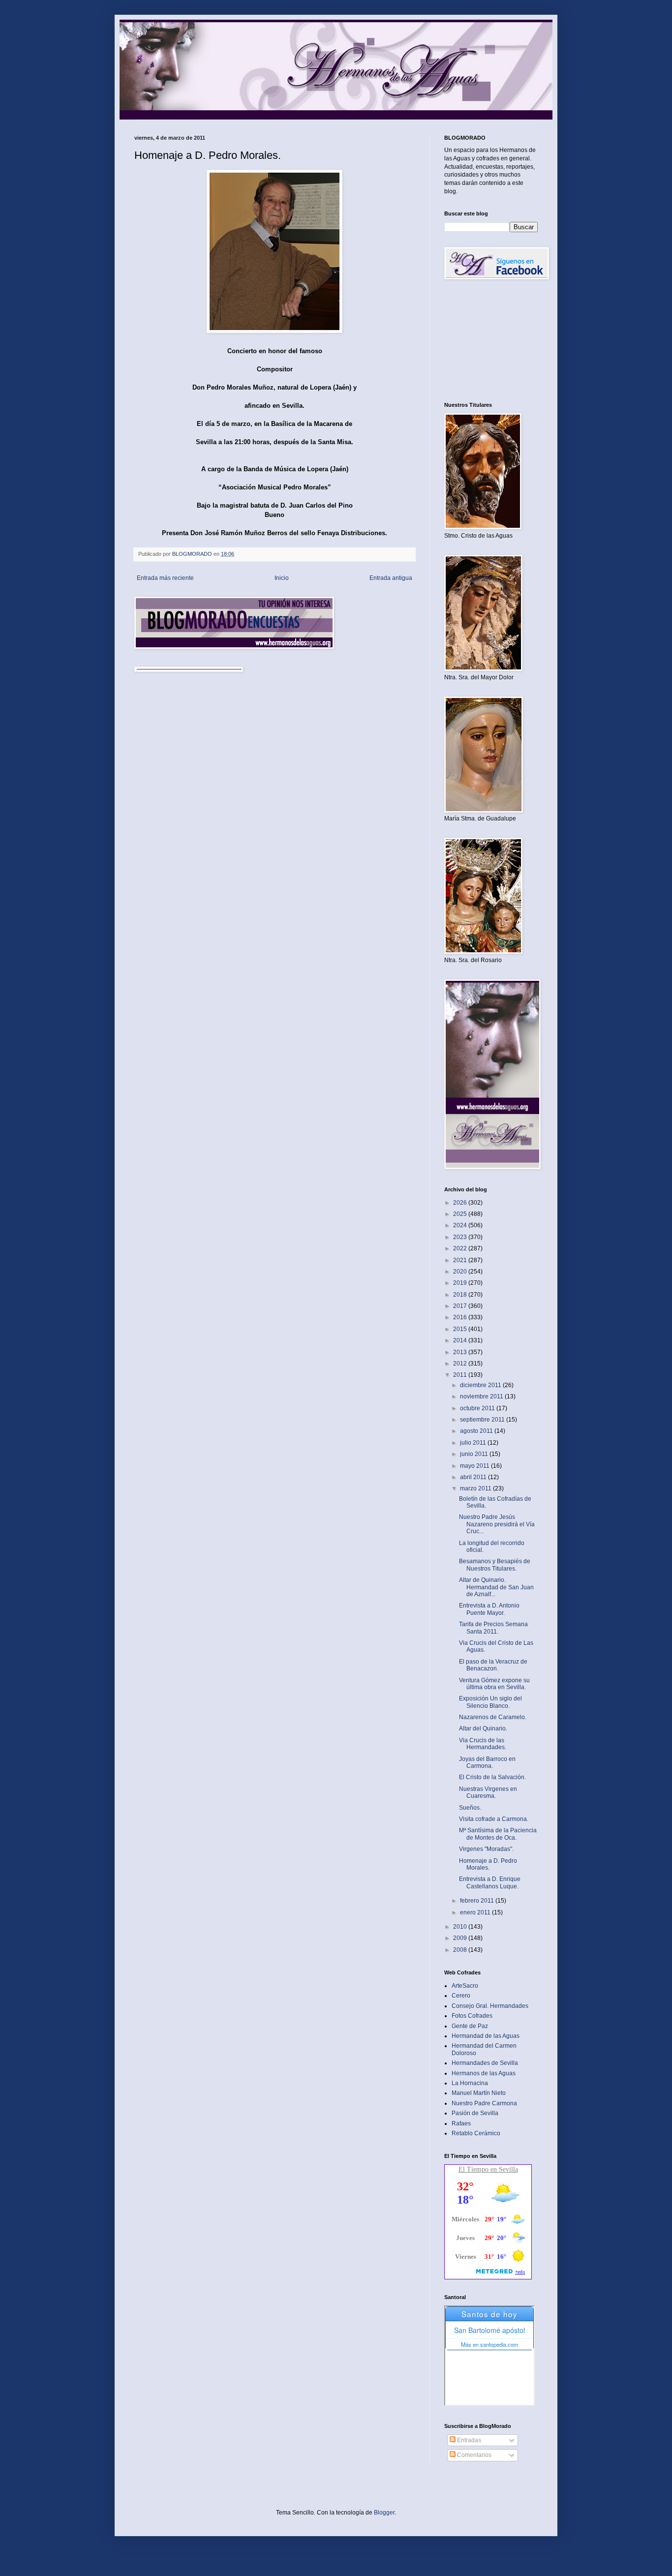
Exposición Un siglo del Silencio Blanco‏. (490, 1702)
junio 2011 (475, 1454)
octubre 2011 (478, 1408)
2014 (461, 1340)
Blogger (384, 2513)
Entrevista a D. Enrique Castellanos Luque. (490, 1882)
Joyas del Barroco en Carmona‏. (487, 1762)
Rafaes (461, 2123)
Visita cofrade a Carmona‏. (494, 1819)
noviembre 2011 (482, 1396)
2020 (461, 1272)
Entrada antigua (391, 578)
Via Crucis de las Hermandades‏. (483, 1744)
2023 (461, 1237)
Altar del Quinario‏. (483, 1728)
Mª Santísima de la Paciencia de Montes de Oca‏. (498, 1834)
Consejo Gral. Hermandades (490, 2006)
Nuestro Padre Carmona (484, 2103)
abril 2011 (474, 1477)
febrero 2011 (478, 1901)
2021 (461, 1260)
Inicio (282, 578)
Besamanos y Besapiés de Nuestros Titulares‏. (495, 1565)
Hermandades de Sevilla (485, 2063)
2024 (461, 1225)
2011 (461, 1375)
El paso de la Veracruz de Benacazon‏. (493, 1665)
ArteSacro (465, 1986)
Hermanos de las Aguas (484, 2073)
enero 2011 (476, 1912)
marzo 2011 (476, 1488)
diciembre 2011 (481, 1385)
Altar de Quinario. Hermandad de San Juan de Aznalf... (496, 1587)
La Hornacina (470, 2083)
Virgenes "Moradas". (486, 1849)
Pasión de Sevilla (475, 2113)
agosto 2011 (477, 1431)
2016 (461, 1317)
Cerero (461, 1996)
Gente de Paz (470, 2026)
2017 (461, 1306)
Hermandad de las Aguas (486, 2036)
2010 (461, 1927)
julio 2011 (474, 1443)
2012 (461, 1364)
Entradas (468, 2440)
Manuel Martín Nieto (479, 2093)
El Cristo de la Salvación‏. (492, 1777)
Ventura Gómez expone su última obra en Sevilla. (494, 1684)
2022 (461, 1248)
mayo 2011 (475, 1466)
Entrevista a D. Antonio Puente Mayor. (489, 1609)
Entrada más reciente (165, 578)
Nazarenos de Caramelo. (493, 1717)
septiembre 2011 (483, 1420)
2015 (461, 1329)
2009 (461, 1938)
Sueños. (470, 1808)
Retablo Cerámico (476, 2133)
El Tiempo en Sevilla (488, 2169)
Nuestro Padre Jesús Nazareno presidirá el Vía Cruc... (497, 1524)
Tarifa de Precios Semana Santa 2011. (493, 1628)
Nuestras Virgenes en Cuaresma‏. (488, 1792)
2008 (461, 1950)
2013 (461, 1352)
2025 (461, 1214)
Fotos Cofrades (472, 2016)
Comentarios (473, 2455)
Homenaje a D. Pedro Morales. (488, 1864)
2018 (461, 1295)
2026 (461, 1203)
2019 (461, 1283)
